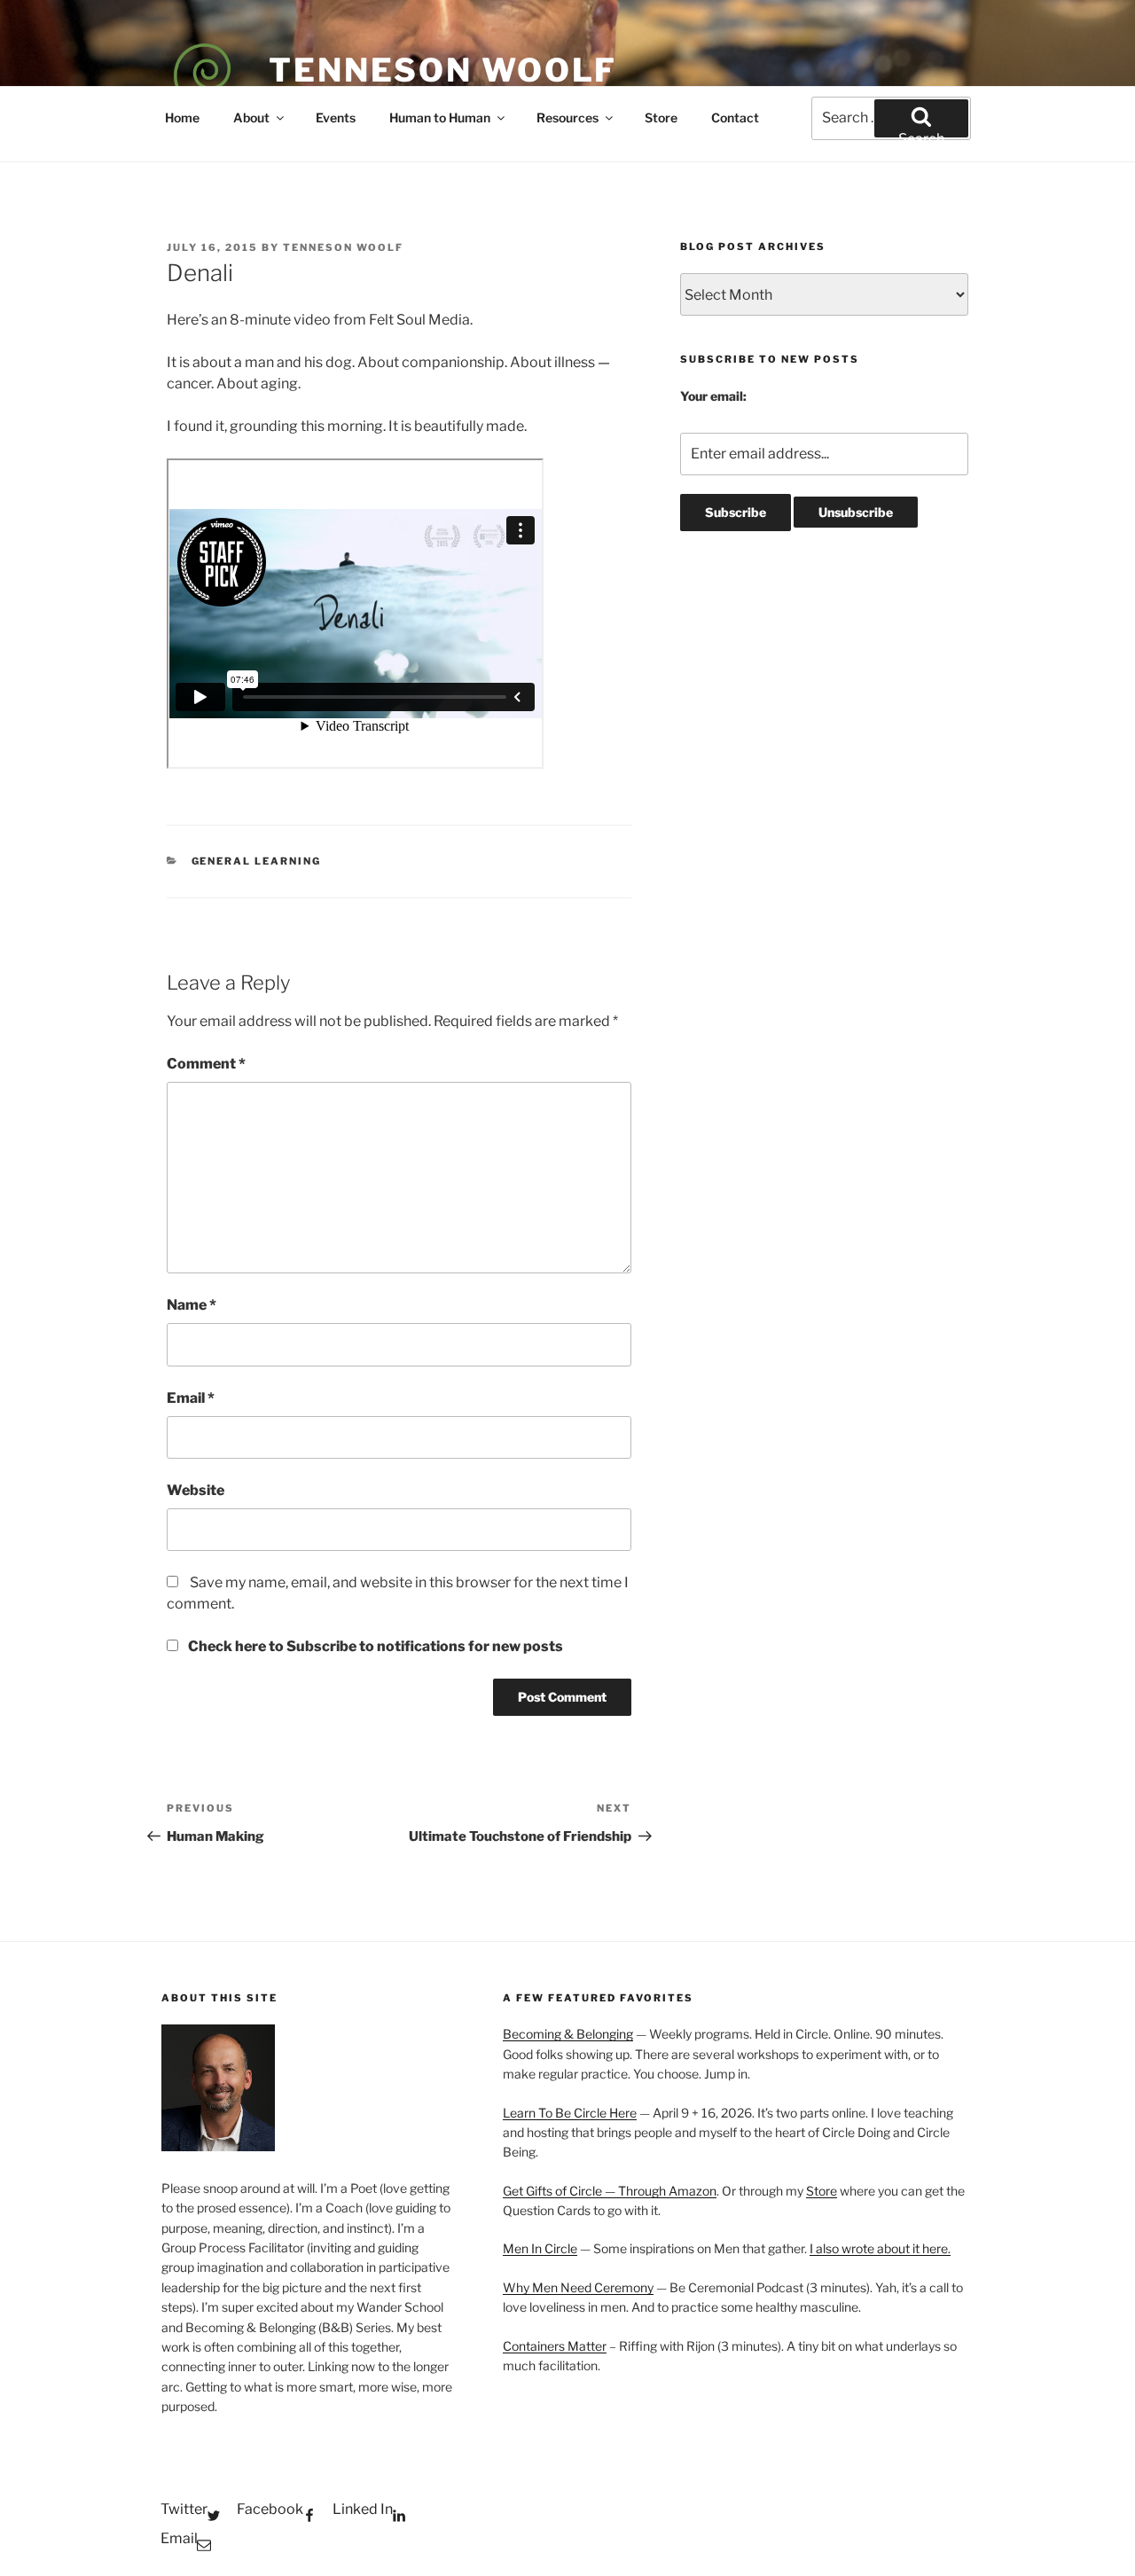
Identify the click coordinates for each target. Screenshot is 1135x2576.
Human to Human (440, 117)
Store (661, 117)
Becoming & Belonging (568, 2034)
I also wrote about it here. (880, 2248)
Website (196, 1490)
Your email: (713, 396)
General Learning (257, 861)
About (251, 117)
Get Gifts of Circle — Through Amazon (610, 2191)
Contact (735, 117)
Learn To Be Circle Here (570, 2113)
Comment (206, 1064)
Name (192, 1305)
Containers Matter (555, 2346)
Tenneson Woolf (443, 70)
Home (182, 117)
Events (336, 117)
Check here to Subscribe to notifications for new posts (374, 1646)
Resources (567, 117)
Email (191, 1398)
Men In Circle (540, 2248)
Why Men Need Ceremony (578, 2287)
